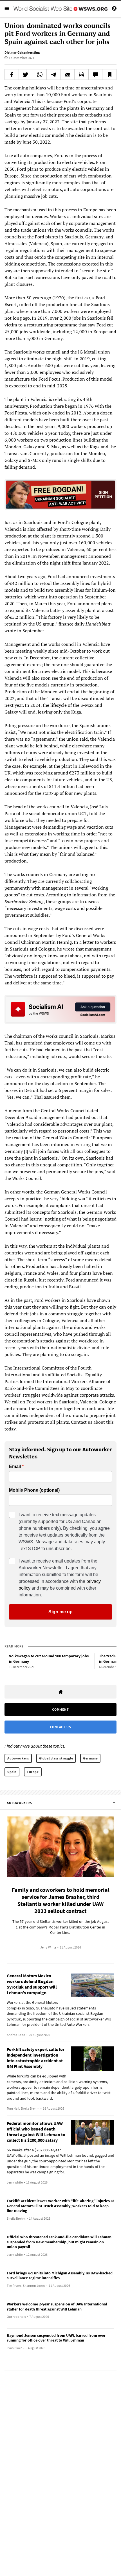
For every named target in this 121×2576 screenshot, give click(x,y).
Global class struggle (56, 1758)
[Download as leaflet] (81, 74)
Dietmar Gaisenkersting (22, 52)
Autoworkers (18, 1758)
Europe (33, 1772)
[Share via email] (68, 74)
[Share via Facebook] (12, 74)
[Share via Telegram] (54, 74)
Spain (12, 1772)
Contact (79, 1422)
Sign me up (60, 1612)
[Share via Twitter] (26, 74)
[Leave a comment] (96, 74)
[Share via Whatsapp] (40, 74)
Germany (90, 1758)
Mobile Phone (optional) (34, 1490)
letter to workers (99, 942)
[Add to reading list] (109, 74)
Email (15, 1467)
